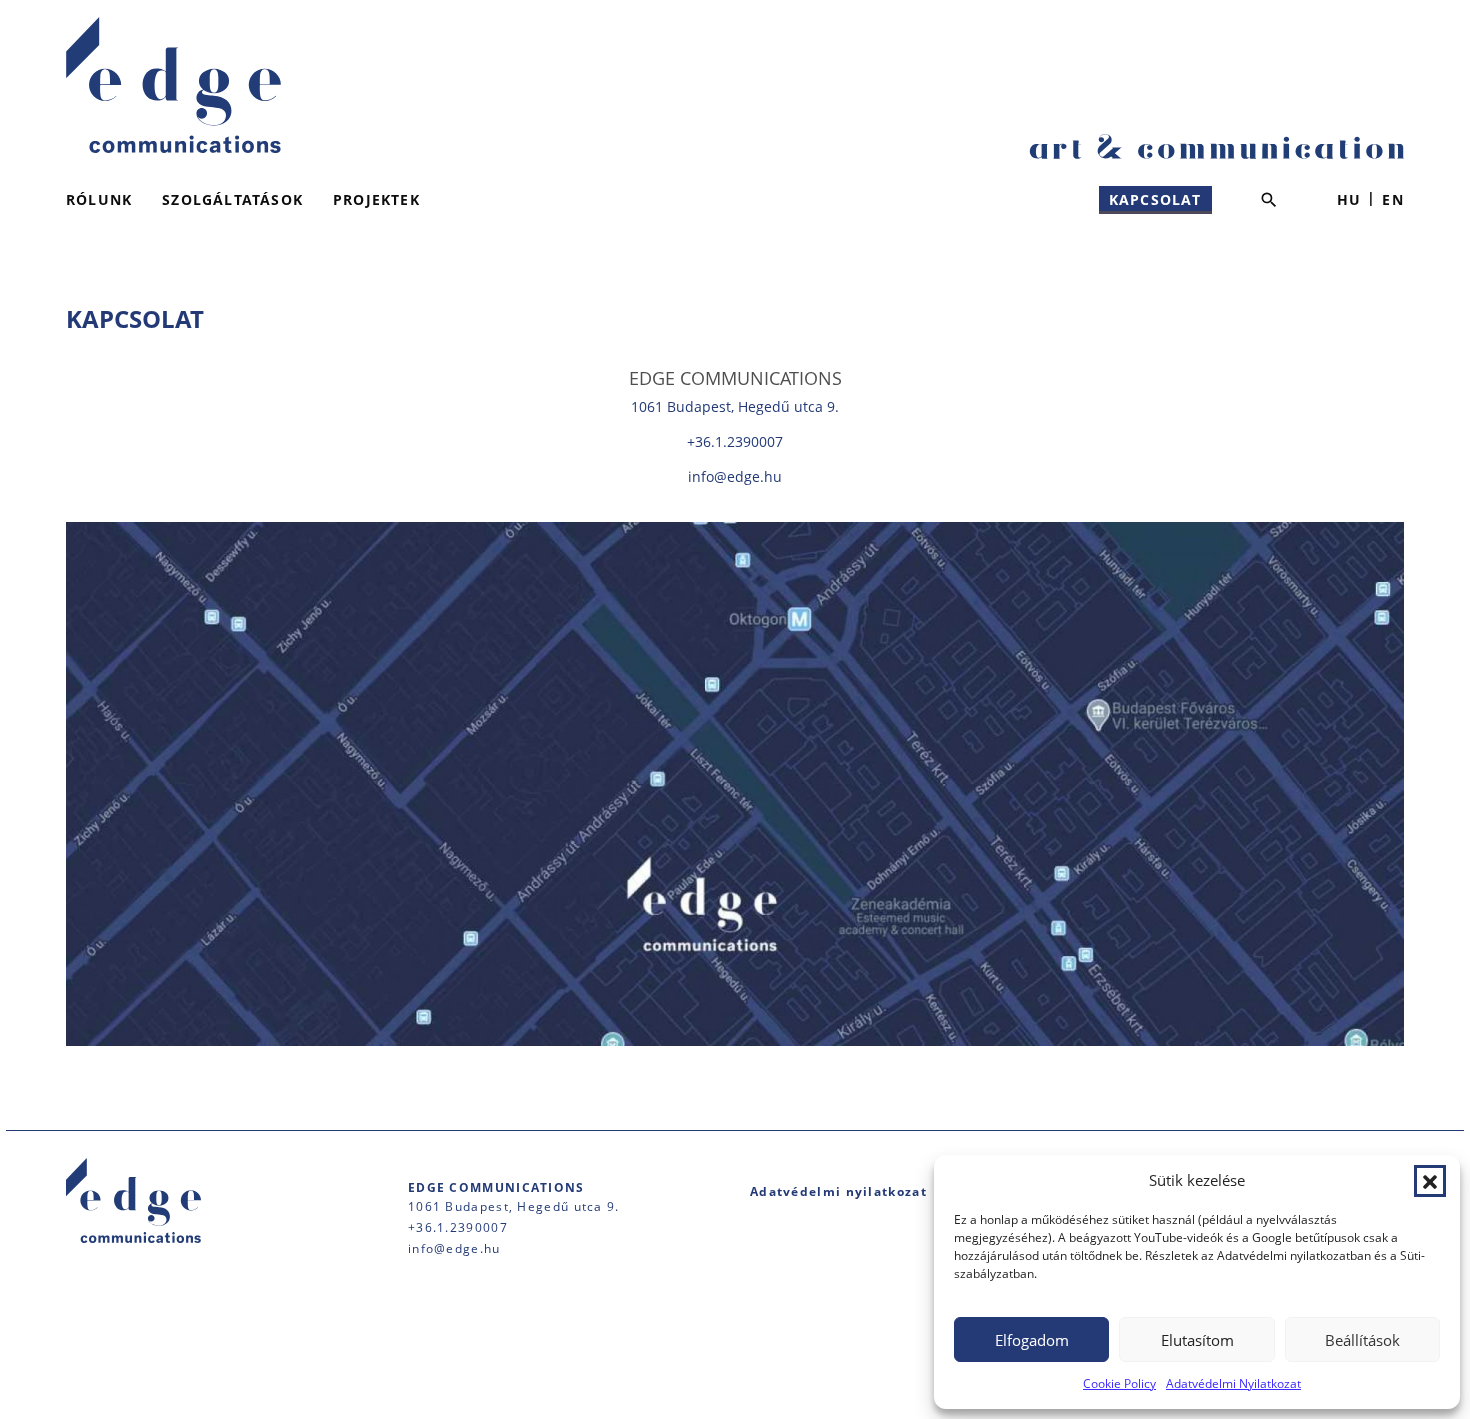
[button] (1430, 1181)
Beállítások (1362, 1340)
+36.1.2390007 (735, 441)
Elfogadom (1032, 1340)
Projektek (376, 199)
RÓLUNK (99, 199)
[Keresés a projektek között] (1269, 200)
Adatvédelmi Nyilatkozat (1233, 1383)
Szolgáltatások (232, 199)
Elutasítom (1197, 1340)
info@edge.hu (735, 476)
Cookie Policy (1119, 1383)
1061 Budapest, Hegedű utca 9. (735, 406)
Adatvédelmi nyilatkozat (838, 1191)
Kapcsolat (1155, 199)
